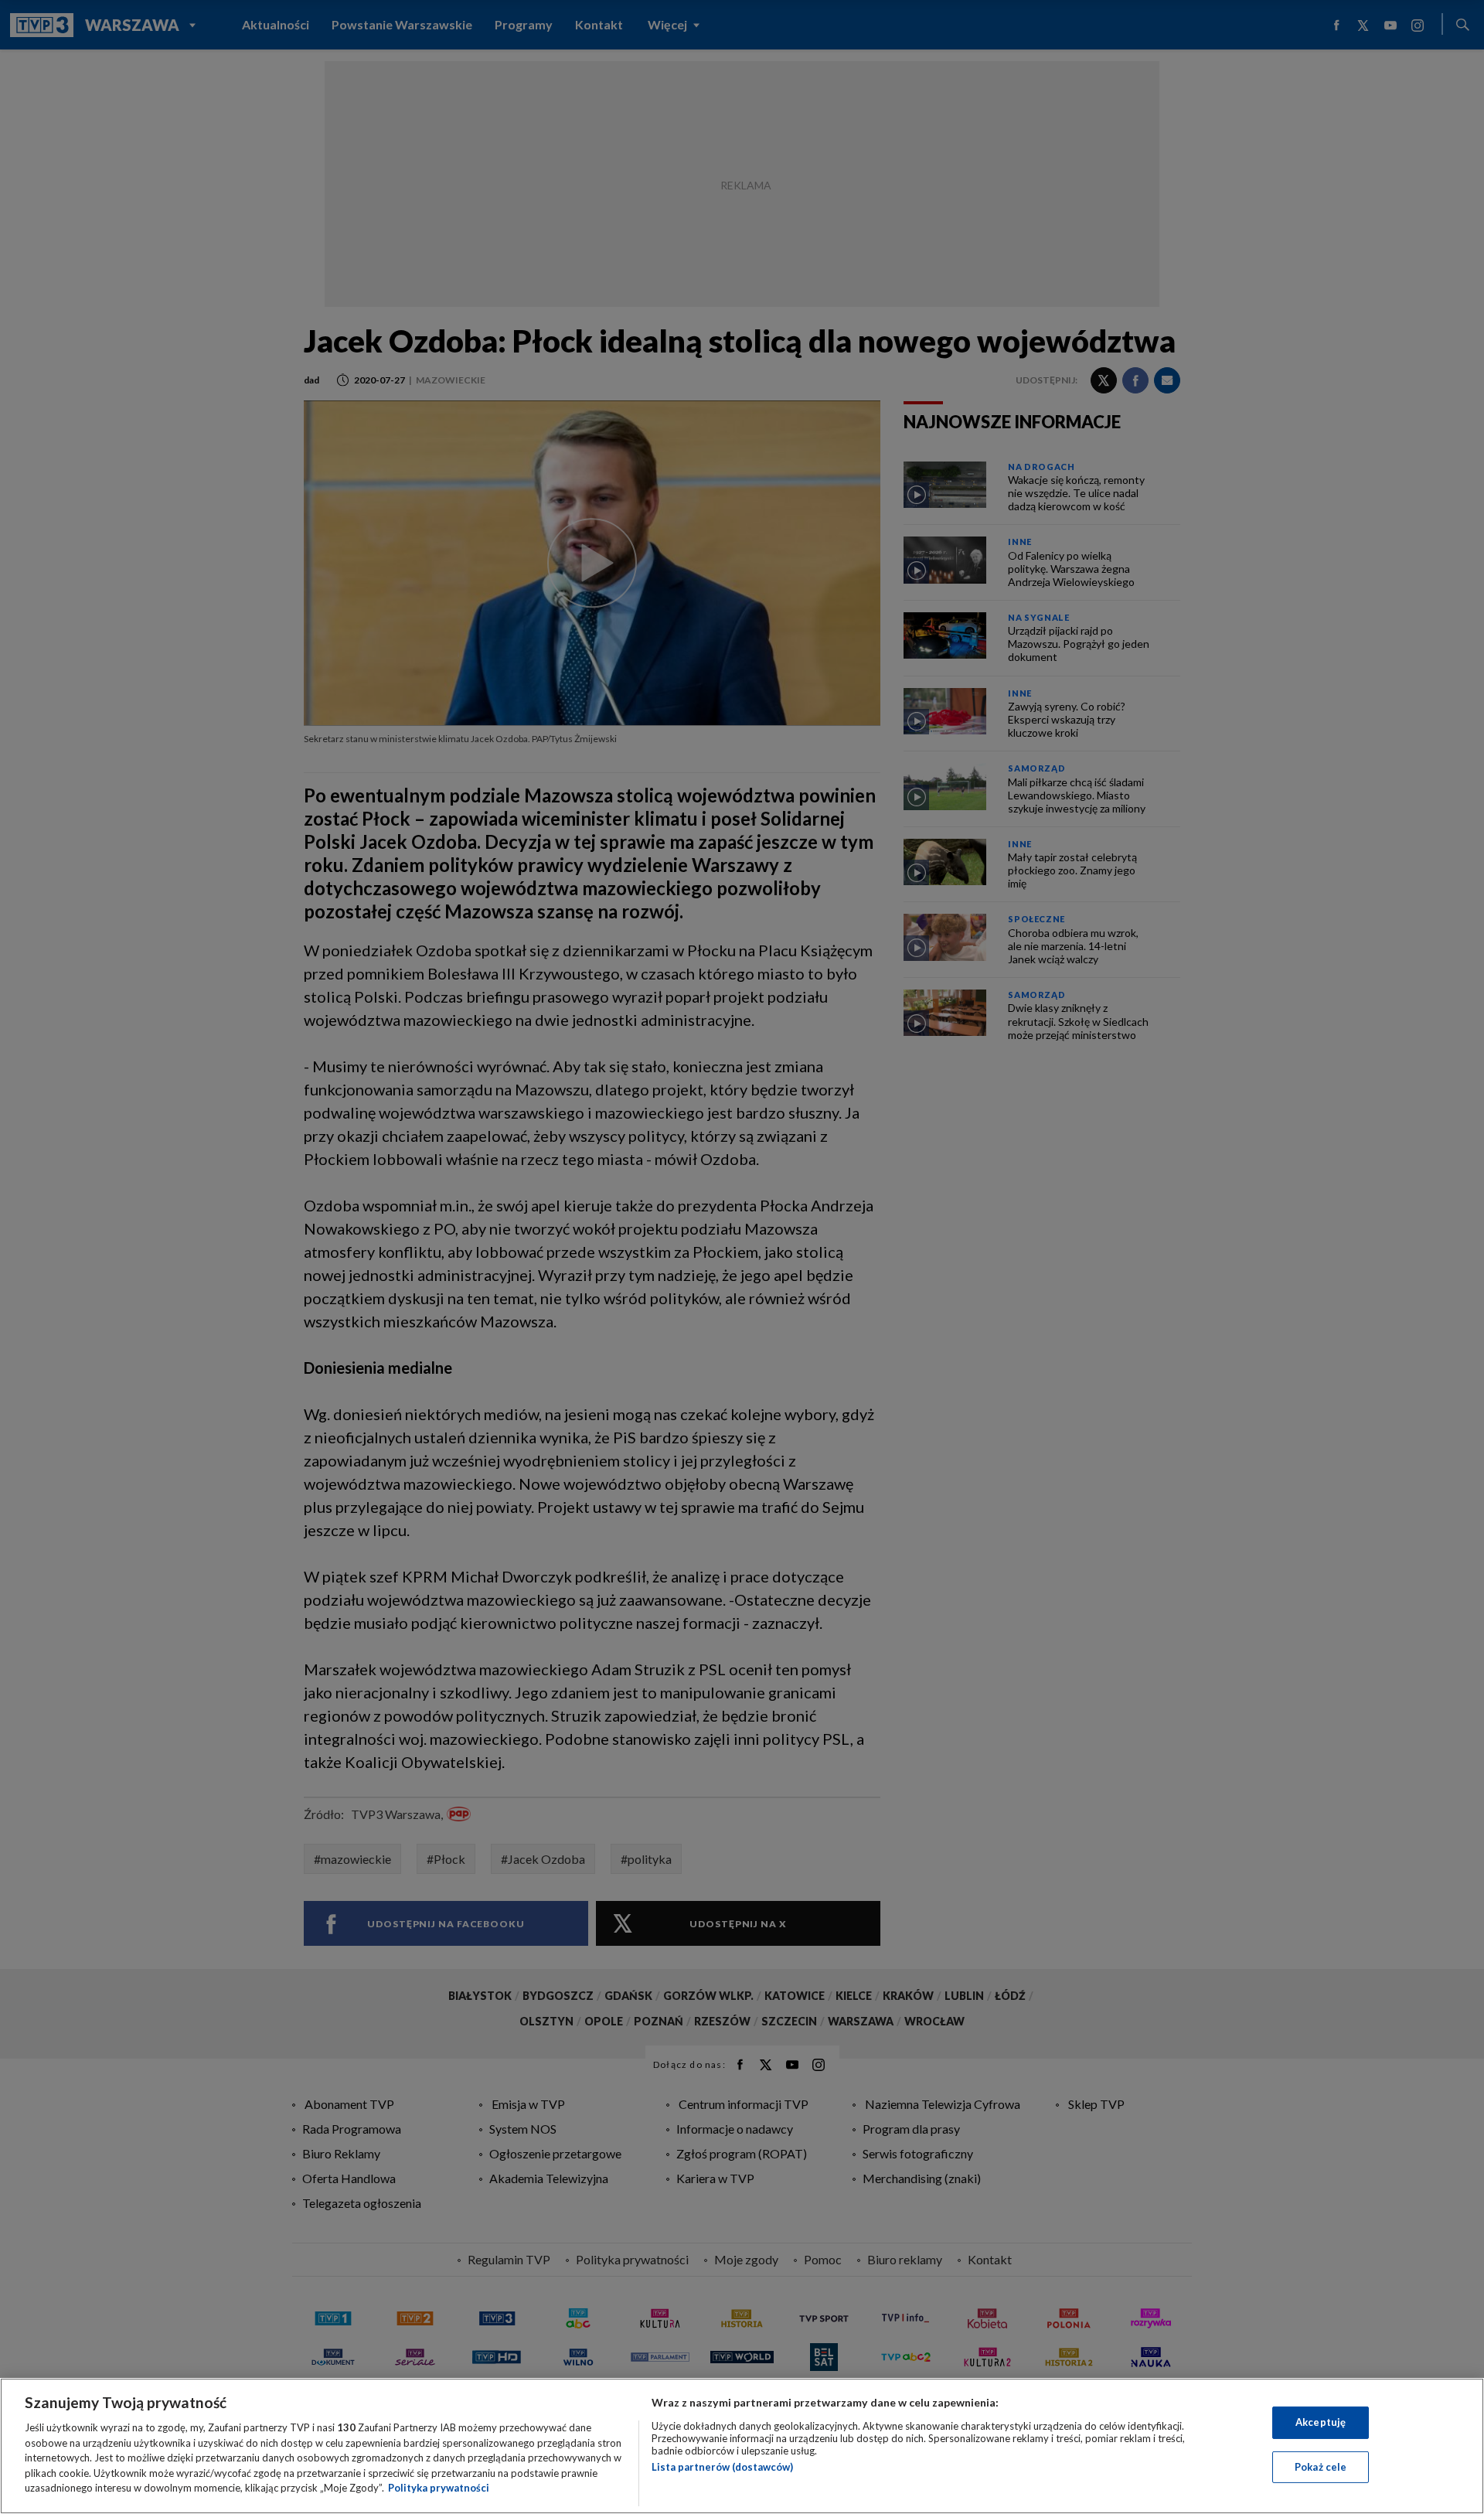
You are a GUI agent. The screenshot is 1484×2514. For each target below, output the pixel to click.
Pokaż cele (1321, 2467)
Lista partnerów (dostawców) (722, 2467)
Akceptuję (1321, 2422)
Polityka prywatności (439, 2488)
